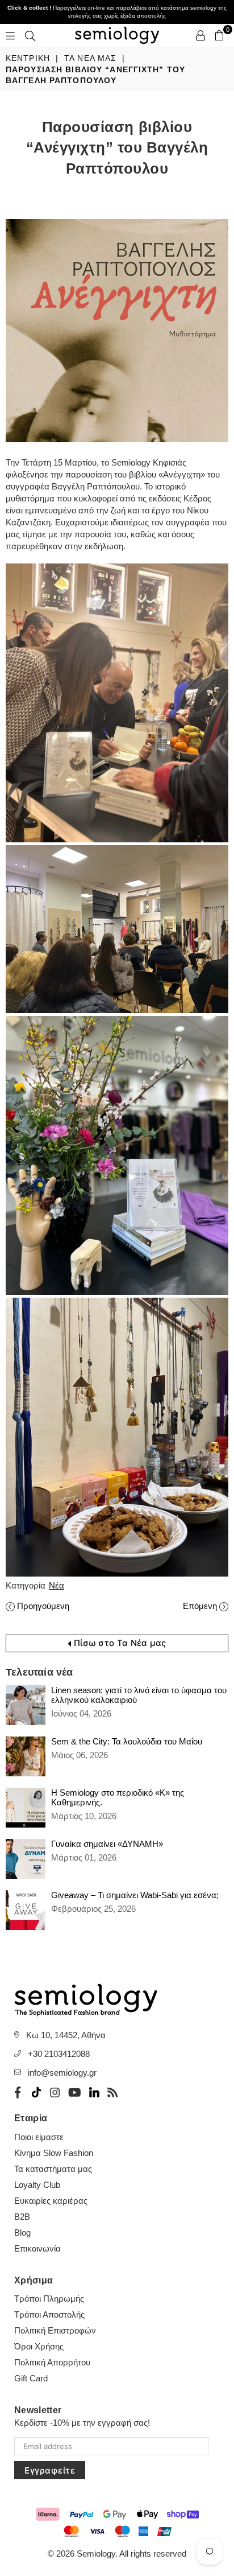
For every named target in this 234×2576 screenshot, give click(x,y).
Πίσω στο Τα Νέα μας (119, 1643)
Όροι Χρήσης (39, 2346)
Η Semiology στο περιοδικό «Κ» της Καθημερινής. (118, 1797)
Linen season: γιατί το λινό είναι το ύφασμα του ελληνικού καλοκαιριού (139, 1695)
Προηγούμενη (43, 1606)
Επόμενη (200, 1606)
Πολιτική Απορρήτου (52, 2362)
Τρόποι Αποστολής (49, 2314)
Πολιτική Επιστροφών (55, 2330)
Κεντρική (28, 58)
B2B (22, 2217)
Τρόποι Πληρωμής (49, 2299)
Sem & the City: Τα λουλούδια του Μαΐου (127, 1741)
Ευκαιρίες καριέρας (51, 2201)
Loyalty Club (37, 2185)
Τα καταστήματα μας (53, 2169)
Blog (22, 2233)
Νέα (57, 1585)
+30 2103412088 (59, 2054)
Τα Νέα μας (90, 58)
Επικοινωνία (37, 2248)
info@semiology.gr (62, 2073)
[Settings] (200, 35)
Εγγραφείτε (50, 2470)
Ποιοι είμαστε (39, 2137)
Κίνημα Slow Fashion (54, 2153)
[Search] (30, 35)
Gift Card (31, 2378)
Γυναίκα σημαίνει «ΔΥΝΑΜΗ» (107, 1844)
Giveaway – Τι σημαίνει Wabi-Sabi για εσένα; (135, 1895)
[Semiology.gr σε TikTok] (36, 2092)
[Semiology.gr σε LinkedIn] (94, 2092)
